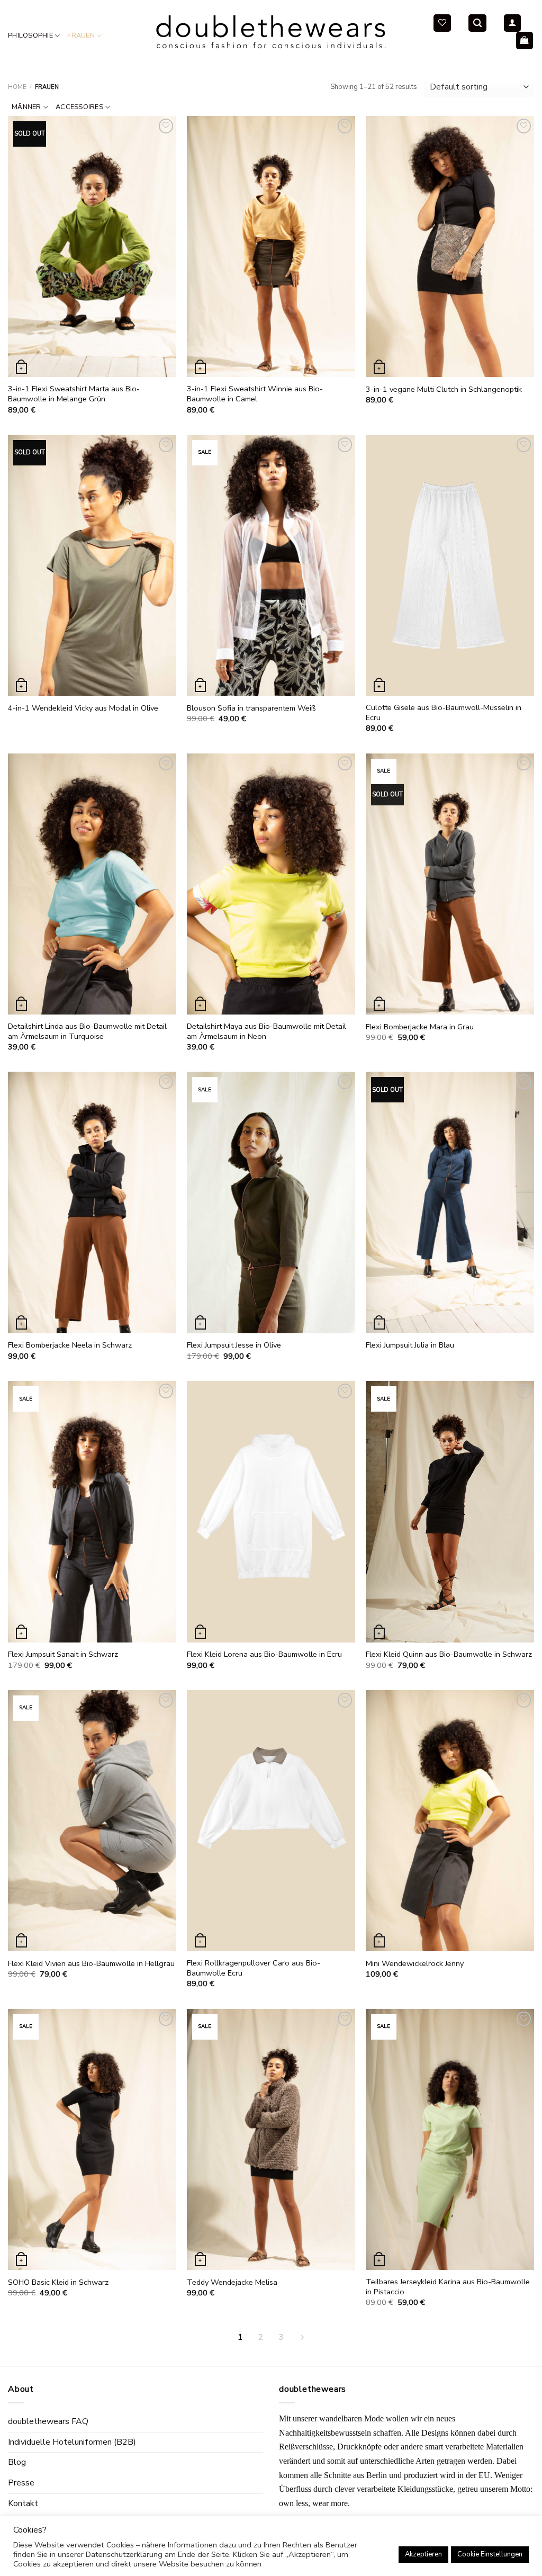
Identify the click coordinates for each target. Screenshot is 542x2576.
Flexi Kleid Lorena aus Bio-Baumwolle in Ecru (264, 1654)
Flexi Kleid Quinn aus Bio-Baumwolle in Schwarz (449, 1654)
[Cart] (525, 41)
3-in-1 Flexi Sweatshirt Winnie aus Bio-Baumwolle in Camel (255, 394)
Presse (21, 2483)
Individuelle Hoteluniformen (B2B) (72, 2442)
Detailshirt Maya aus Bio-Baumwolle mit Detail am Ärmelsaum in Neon (267, 1031)
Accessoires (79, 107)
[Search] (477, 23)
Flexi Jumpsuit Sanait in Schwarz (63, 1654)
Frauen (81, 35)
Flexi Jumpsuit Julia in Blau (410, 1345)
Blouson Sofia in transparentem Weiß (251, 708)
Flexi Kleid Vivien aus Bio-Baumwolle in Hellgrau (91, 1964)
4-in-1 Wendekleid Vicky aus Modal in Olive (83, 708)
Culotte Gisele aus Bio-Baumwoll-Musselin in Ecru (444, 712)
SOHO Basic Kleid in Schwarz (58, 2282)
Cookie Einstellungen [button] (490, 2554)
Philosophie (30, 35)
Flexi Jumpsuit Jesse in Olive (234, 1345)
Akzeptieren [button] (423, 2554)
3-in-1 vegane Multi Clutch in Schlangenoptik (444, 389)
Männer (26, 107)
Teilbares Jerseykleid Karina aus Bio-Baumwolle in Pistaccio (448, 2287)
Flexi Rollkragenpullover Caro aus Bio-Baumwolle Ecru (254, 1968)
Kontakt (23, 2503)
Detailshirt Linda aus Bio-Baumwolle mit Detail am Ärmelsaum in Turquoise (87, 1031)
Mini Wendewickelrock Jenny (415, 1964)
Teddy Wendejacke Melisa (232, 2282)
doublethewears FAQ (48, 2421)
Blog (17, 2462)
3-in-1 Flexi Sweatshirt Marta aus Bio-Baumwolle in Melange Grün (74, 394)
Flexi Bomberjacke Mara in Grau (420, 1027)
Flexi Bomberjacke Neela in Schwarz (70, 1345)
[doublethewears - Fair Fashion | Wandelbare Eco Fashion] (271, 32)
